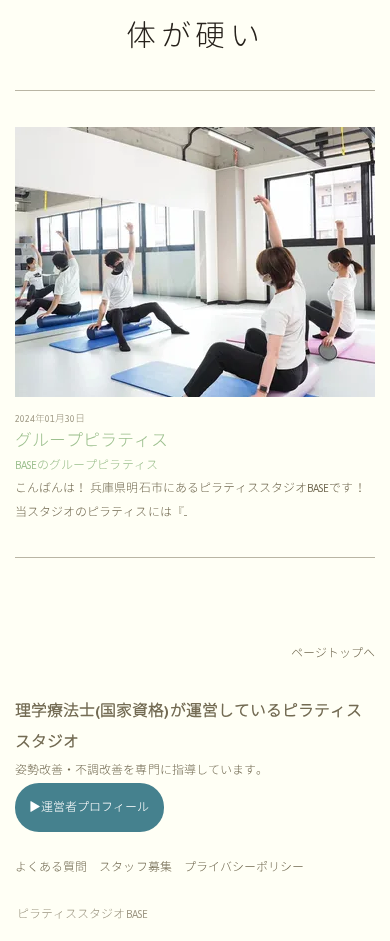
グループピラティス (91, 441)
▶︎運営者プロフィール (89, 807)
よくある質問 (51, 867)
